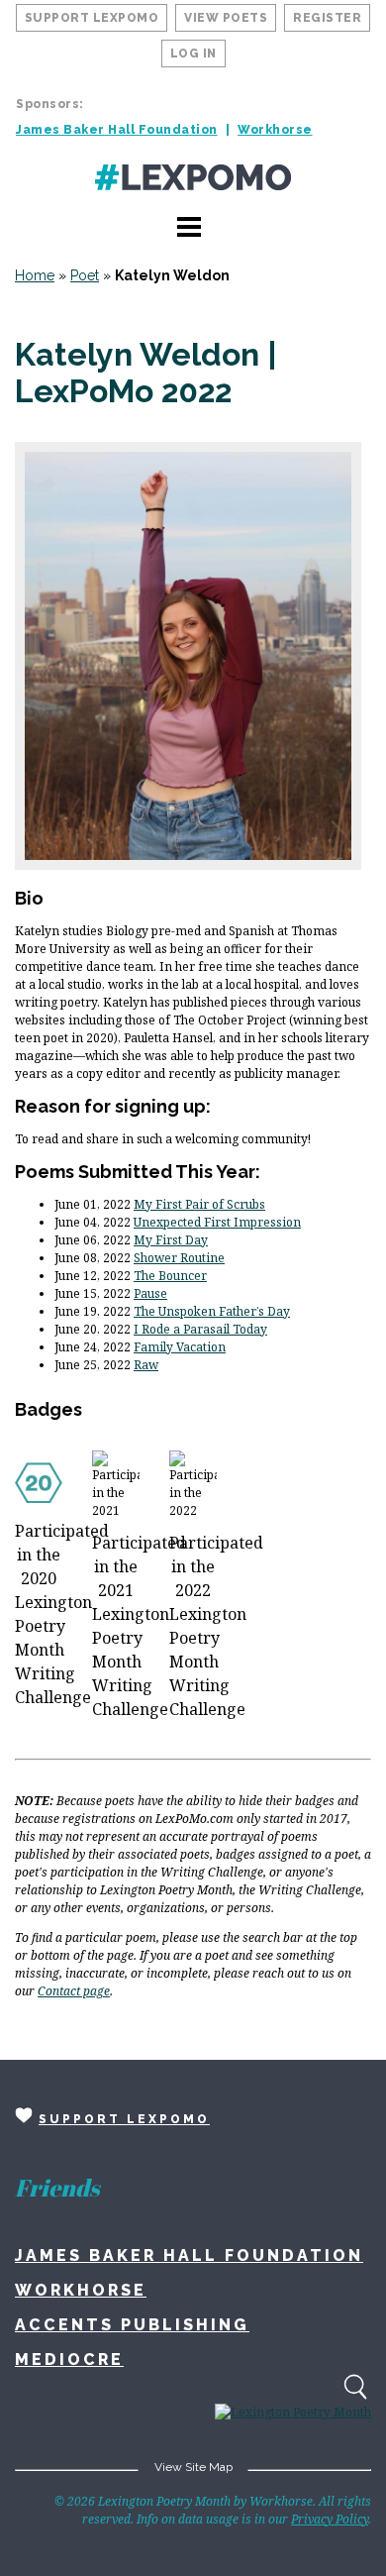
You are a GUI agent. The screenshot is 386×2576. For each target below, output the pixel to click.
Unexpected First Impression (217, 1222)
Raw (146, 1365)
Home (35, 275)
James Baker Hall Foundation (117, 130)
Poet (85, 275)
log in (193, 54)
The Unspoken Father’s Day (212, 1311)
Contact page (74, 1991)
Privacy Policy (330, 2519)
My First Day (171, 1240)
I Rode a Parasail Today (200, 1329)
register (327, 18)
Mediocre (69, 2360)
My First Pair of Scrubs (199, 1204)
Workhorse (275, 130)
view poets (226, 18)
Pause (150, 1293)
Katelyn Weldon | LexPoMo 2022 (146, 373)
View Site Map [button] (193, 2467)
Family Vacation (180, 1347)
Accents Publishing (132, 2325)
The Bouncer (170, 1276)
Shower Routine (179, 1258)
